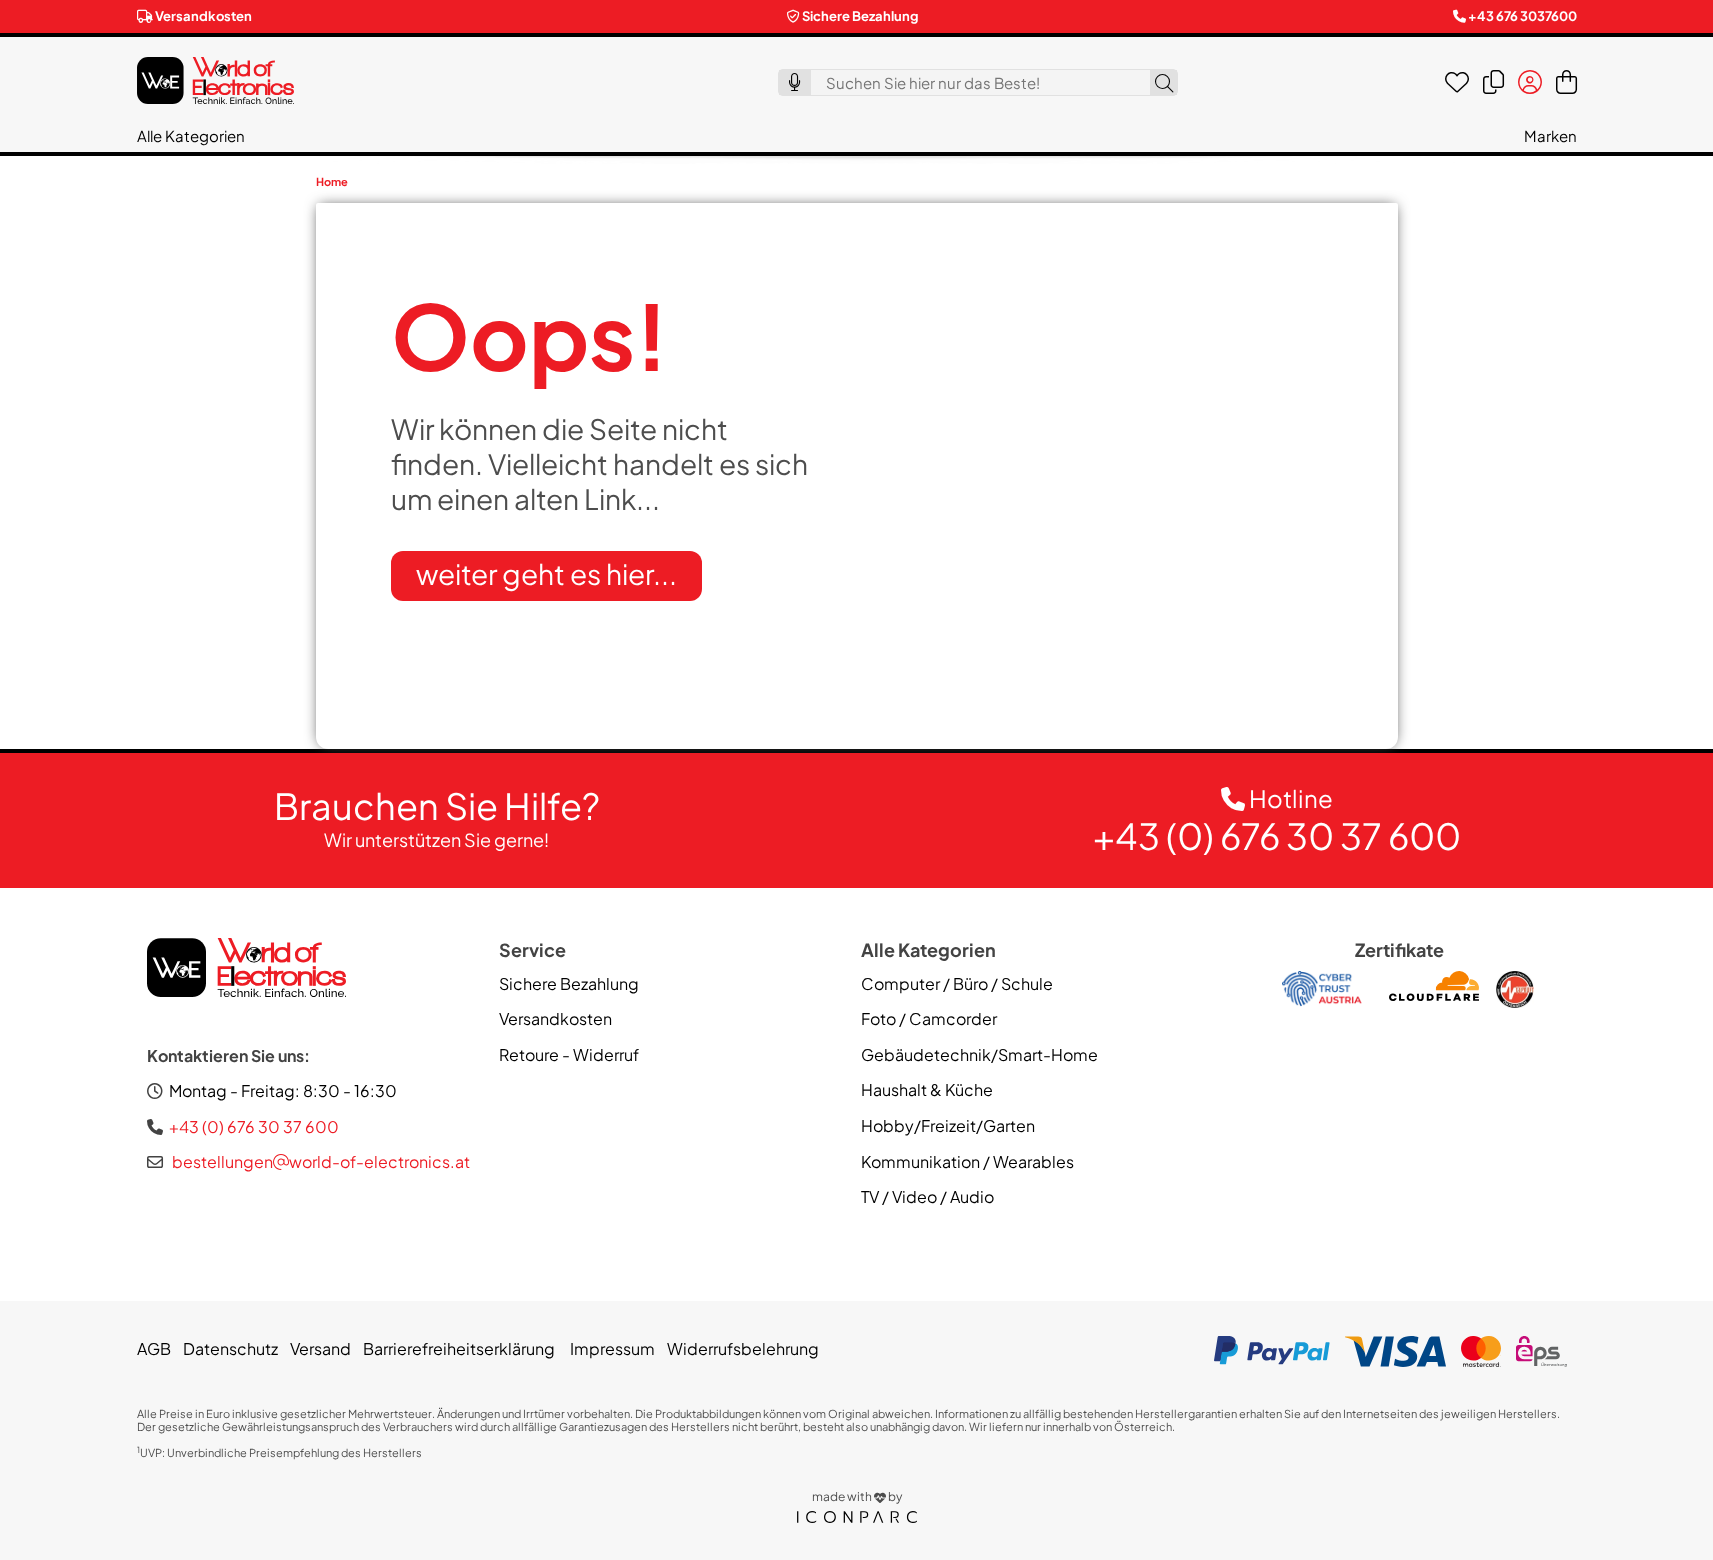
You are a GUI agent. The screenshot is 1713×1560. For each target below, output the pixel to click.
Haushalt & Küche (927, 1089)
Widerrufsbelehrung (743, 1348)
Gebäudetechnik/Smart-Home (979, 1054)
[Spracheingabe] (795, 81)
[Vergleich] (1493, 82)
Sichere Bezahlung (569, 983)
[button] (191, 135)
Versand (320, 1348)
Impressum (611, 1348)
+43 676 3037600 (1522, 16)
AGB (154, 1348)
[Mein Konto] (1530, 82)
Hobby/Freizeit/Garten (948, 1125)
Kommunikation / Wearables (967, 1161)
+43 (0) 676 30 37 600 (1277, 835)
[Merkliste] (1457, 82)
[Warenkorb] (1566, 82)
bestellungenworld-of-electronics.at (319, 1161)
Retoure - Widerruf (569, 1054)
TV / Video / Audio (927, 1196)
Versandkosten (203, 16)
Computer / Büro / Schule (957, 983)
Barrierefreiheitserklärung (459, 1348)
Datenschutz (230, 1348)
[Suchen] (1163, 81)
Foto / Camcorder (929, 1018)
